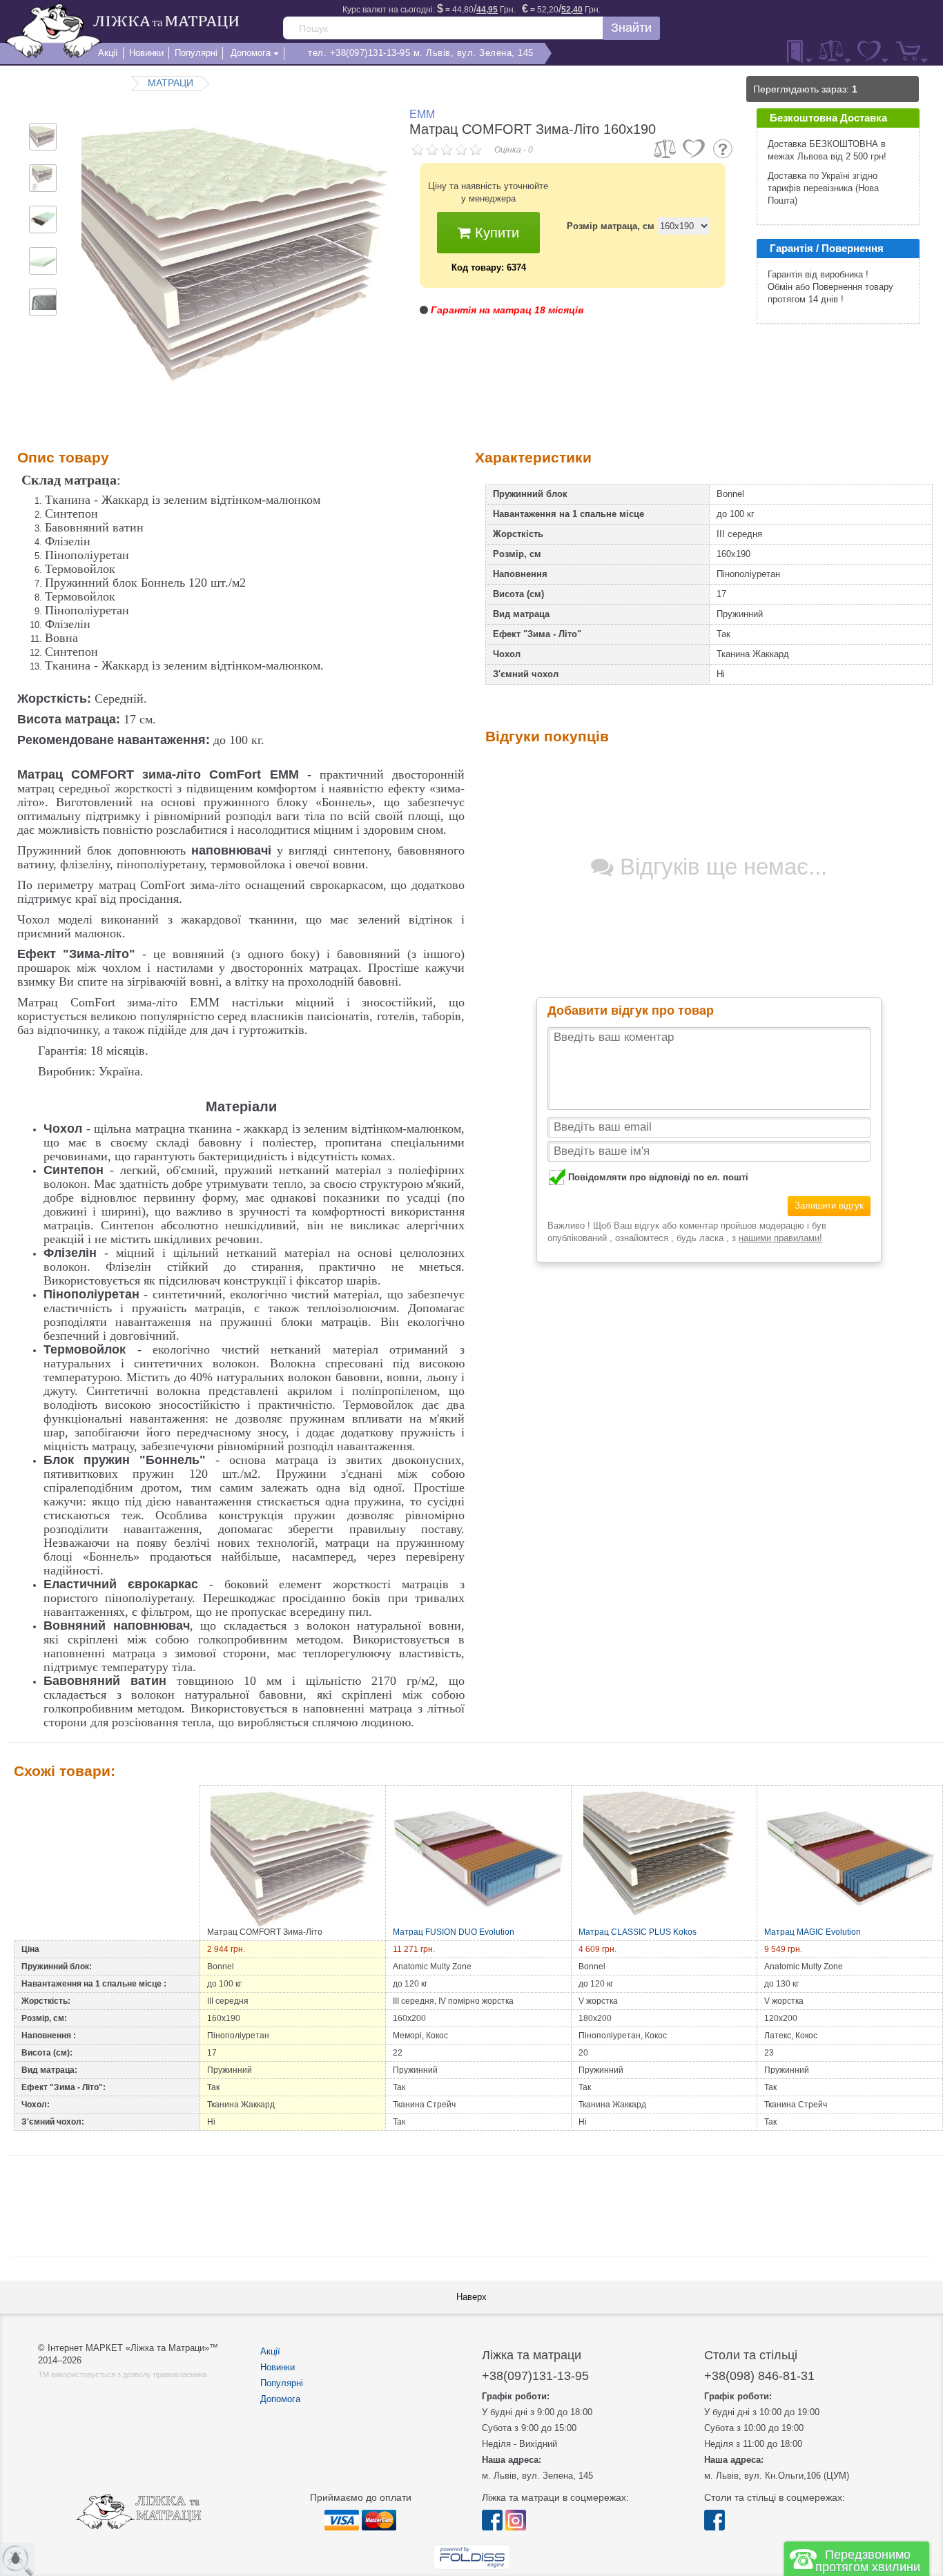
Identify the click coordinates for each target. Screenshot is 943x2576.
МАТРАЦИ (171, 83)
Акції (270, 2351)
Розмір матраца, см (611, 226)
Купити (495, 233)
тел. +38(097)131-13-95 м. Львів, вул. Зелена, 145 (421, 53)
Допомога (280, 2399)
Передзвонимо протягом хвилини (868, 2561)
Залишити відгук (829, 1206)
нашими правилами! (780, 1238)
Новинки (278, 2367)
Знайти (631, 28)
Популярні (282, 2383)
